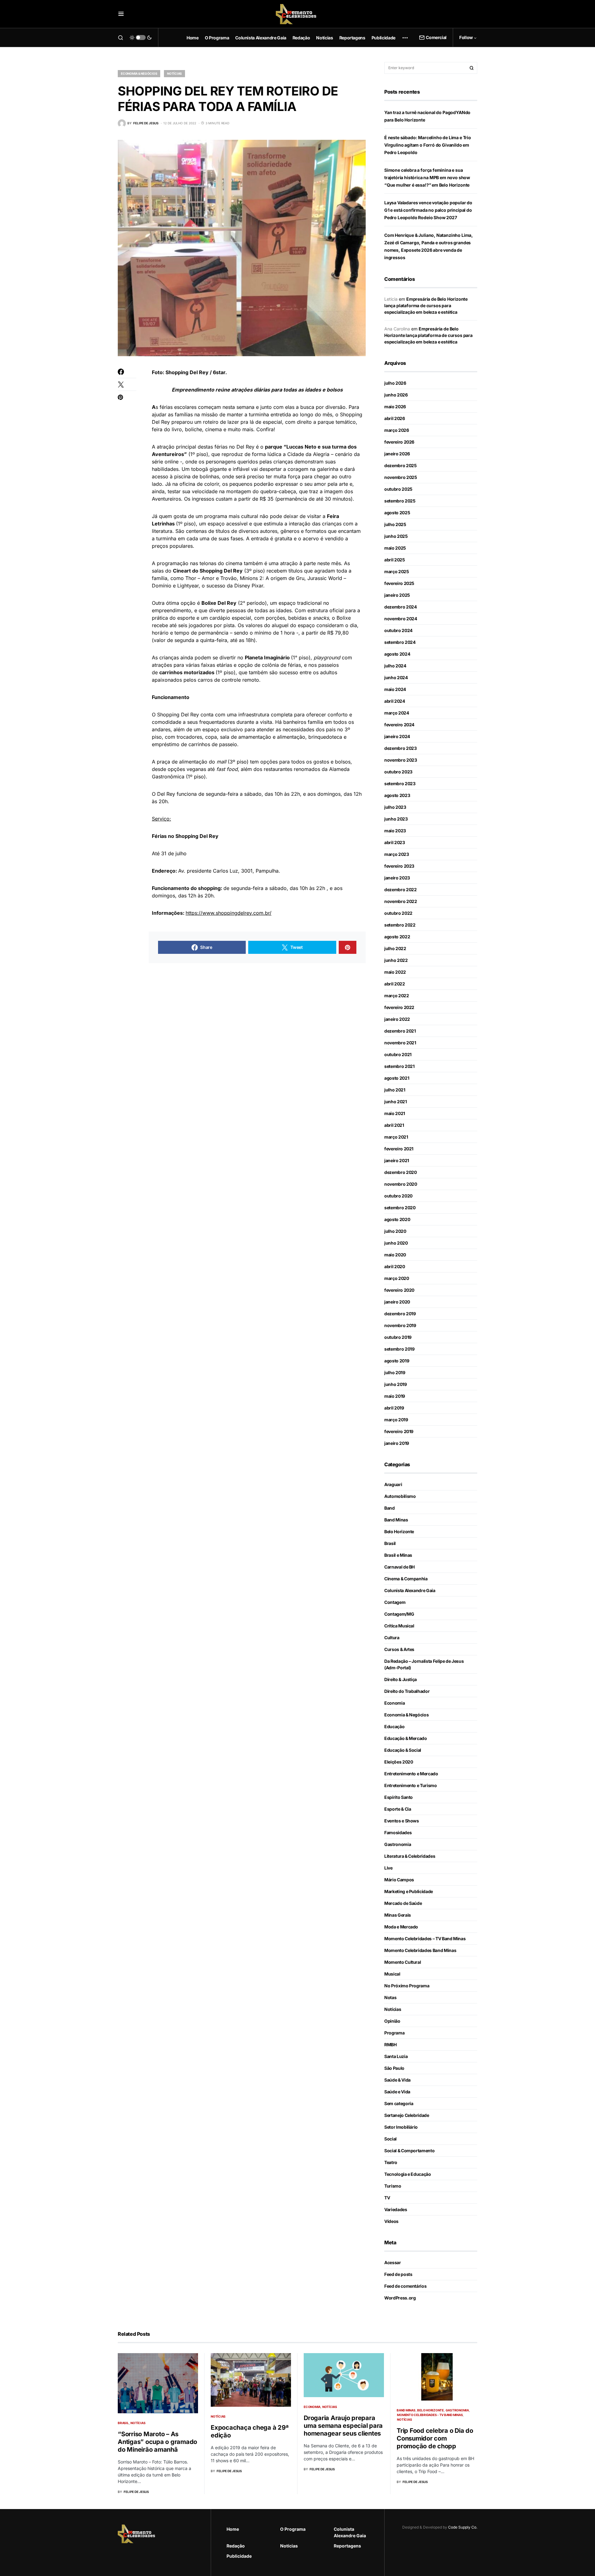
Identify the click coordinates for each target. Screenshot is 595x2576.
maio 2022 (395, 972)
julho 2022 (395, 948)
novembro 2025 (401, 477)
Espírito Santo (399, 1797)
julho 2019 (395, 1372)
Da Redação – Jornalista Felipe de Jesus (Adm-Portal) (424, 1664)
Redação (236, 2546)
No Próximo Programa (407, 1986)
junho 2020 (396, 1243)
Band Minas (396, 1520)
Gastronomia (398, 1844)
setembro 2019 (399, 1349)
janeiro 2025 (397, 595)
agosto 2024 (397, 654)
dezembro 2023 (400, 748)
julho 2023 (395, 807)
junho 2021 (396, 1102)
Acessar (393, 2262)
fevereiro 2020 (399, 1290)
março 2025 (397, 571)
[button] (121, 14)
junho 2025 (396, 536)
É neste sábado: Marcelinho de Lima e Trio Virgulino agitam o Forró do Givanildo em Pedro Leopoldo (428, 145)
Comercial (436, 37)
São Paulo (394, 2068)
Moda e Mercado (401, 1927)
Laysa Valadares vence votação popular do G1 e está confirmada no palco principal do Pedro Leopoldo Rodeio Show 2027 (428, 210)
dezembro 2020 (400, 1172)
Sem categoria (399, 2103)
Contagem (395, 1602)
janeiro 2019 (397, 1443)
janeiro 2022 (397, 1019)
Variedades (396, 2209)
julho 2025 (395, 524)
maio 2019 (395, 1396)
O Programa (293, 2529)
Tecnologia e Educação (408, 2174)
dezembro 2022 (400, 890)
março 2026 (397, 430)
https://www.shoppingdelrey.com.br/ (229, 913)
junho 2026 (396, 395)
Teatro (391, 2162)
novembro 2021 (400, 1043)
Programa (394, 2033)
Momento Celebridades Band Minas (420, 1950)
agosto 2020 (397, 1219)
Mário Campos (399, 1880)
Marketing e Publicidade (409, 1891)
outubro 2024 (398, 630)
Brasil (390, 1543)
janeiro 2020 (397, 1302)
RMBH (390, 2045)
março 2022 (397, 996)
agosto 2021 (397, 1078)
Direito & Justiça (401, 1679)
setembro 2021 (399, 1066)
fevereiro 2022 (399, 1007)
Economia (394, 1703)
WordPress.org (400, 2298)
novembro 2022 (401, 901)
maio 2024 (395, 689)
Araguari (393, 1484)
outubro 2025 (398, 489)
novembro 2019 (400, 1325)
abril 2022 (395, 984)
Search (472, 68)
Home (233, 2529)
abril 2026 (395, 418)
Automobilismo (400, 1496)
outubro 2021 (398, 1054)
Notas (390, 1997)
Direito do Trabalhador (407, 1691)
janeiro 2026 (397, 454)
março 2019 (396, 1420)
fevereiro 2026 (399, 442)
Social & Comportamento (409, 2151)
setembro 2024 (400, 642)
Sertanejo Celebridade (407, 2115)
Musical (392, 1974)
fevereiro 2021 (399, 1149)
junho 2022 (396, 960)
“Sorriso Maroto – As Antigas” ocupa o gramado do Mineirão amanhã (157, 2442)
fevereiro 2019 (399, 1431)
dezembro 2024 (400, 607)
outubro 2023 (398, 772)
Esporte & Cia (398, 1809)
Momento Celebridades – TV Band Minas (425, 1939)
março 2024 (397, 713)
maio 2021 (395, 1113)
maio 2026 (395, 407)
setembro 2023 (400, 783)
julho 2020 (395, 1231)
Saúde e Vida (397, 2092)
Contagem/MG (399, 1614)
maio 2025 (395, 548)
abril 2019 (394, 1408)
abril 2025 (395, 560)
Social (390, 2139)
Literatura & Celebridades (410, 1856)
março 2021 (396, 1137)
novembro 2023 (401, 760)
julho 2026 (395, 383)
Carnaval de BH (399, 1567)
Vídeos (391, 2221)
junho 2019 (396, 1384)
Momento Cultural (403, 1962)
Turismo (393, 2186)
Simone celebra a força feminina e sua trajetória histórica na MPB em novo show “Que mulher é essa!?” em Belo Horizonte (427, 177)
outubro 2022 (398, 913)
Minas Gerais (398, 1915)
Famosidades (398, 1832)
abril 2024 (395, 701)
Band (390, 1508)
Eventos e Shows (402, 1821)
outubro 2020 (398, 1196)
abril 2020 (395, 1266)
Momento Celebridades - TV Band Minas (430, 2415)
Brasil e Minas (398, 1555)
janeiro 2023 (397, 878)
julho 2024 (395, 666)
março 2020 (397, 1278)
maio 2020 (395, 1255)
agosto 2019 (397, 1361)
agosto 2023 (397, 795)
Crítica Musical (399, 1626)
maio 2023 (395, 831)
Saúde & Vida (397, 2080)
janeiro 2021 (397, 1160)
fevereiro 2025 (399, 583)
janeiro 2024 (397, 736)
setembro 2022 (400, 925)
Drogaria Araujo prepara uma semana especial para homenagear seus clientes (343, 2426)
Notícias (174, 73)
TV (387, 2198)
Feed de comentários (405, 2286)
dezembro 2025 (400, 465)
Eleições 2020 (399, 1762)
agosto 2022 (397, 937)
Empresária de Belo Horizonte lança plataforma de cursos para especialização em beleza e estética (426, 305)
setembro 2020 (400, 1208)
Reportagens (347, 2546)
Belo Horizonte (399, 1531)
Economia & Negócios (139, 73)
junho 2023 (396, 819)
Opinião (392, 2021)
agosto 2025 (397, 513)
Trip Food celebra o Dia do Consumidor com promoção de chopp (435, 2438)
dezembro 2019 (400, 1314)
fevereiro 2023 (399, 866)
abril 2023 (395, 842)
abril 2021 (394, 1125)
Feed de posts (398, 2274)
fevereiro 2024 (399, 725)
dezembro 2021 (400, 1031)
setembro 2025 (400, 501)
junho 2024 (396, 677)
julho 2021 (395, 1090)
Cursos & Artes (399, 1649)
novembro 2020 (401, 1184)
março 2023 (397, 854)
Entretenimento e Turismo (411, 1785)
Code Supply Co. (463, 2527)
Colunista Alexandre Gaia (410, 1590)
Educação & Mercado (406, 1738)
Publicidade (239, 2556)
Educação (394, 1726)
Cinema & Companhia (406, 1579)
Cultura (392, 1638)
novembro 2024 (401, 619)
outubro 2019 (398, 1337)
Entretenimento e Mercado (411, 1774)
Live (388, 1868)
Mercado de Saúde (403, 1903)
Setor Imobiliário (401, 2127)
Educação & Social (403, 1750)
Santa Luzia (396, 2056)
